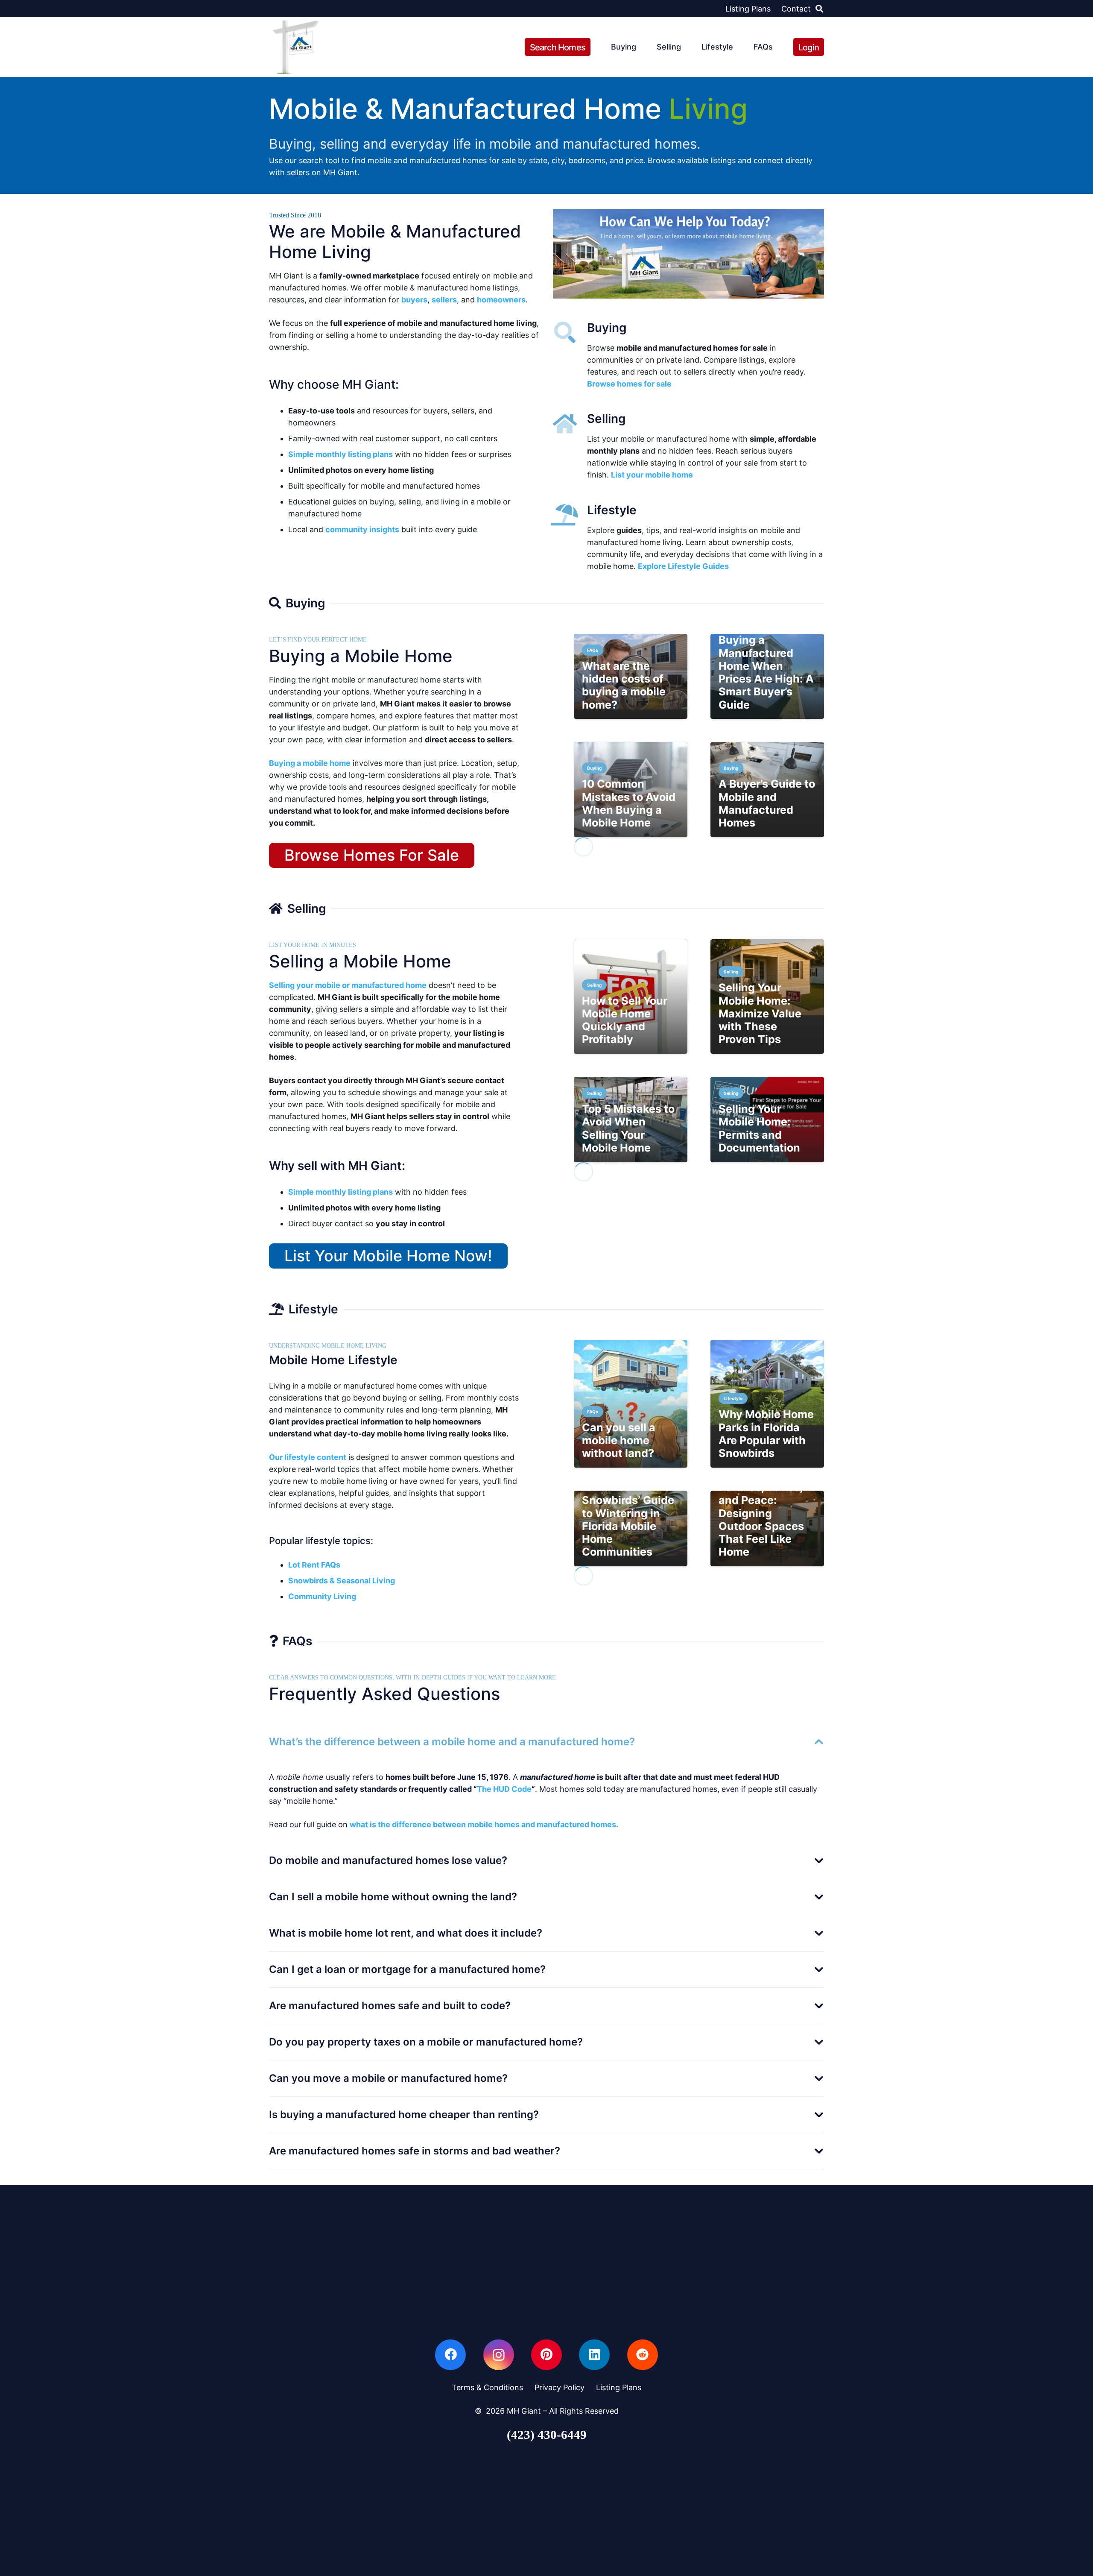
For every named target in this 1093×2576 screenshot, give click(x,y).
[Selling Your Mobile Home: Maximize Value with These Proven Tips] (767, 996)
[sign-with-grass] (296, 47)
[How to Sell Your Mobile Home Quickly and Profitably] (631, 996)
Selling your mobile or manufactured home (348, 985)
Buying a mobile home (310, 763)
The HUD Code (504, 1789)
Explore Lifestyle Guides (683, 566)
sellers (444, 300)
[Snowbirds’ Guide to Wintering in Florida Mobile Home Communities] (631, 1528)
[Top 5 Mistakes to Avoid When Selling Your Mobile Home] (631, 1119)
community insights (362, 529)
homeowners (501, 300)
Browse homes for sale (629, 384)
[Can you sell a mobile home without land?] (631, 1404)
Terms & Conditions (487, 2387)
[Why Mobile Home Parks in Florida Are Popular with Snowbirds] (767, 1404)
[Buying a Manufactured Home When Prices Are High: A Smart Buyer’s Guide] (767, 677)
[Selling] (570, 424)
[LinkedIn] (594, 2355)
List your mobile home (652, 475)
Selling (606, 419)
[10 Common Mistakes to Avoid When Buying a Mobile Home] (631, 790)
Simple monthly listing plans (340, 454)
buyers (414, 300)
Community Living (322, 1596)
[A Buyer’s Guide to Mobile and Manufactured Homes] (767, 790)
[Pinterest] (546, 2355)
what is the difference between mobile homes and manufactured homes (483, 1824)
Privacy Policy (560, 2387)
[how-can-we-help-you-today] (688, 254)
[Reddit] (643, 2355)
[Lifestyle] (570, 515)
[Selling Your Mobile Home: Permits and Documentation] (767, 1119)
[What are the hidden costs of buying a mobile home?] (631, 677)
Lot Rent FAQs (314, 1565)
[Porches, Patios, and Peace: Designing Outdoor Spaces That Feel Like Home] (767, 1528)
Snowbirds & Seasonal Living (342, 1581)
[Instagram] (499, 2355)
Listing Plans (619, 2387)
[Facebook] (450, 2355)
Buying (607, 328)
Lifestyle (612, 510)
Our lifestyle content (308, 1457)
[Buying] (570, 332)
